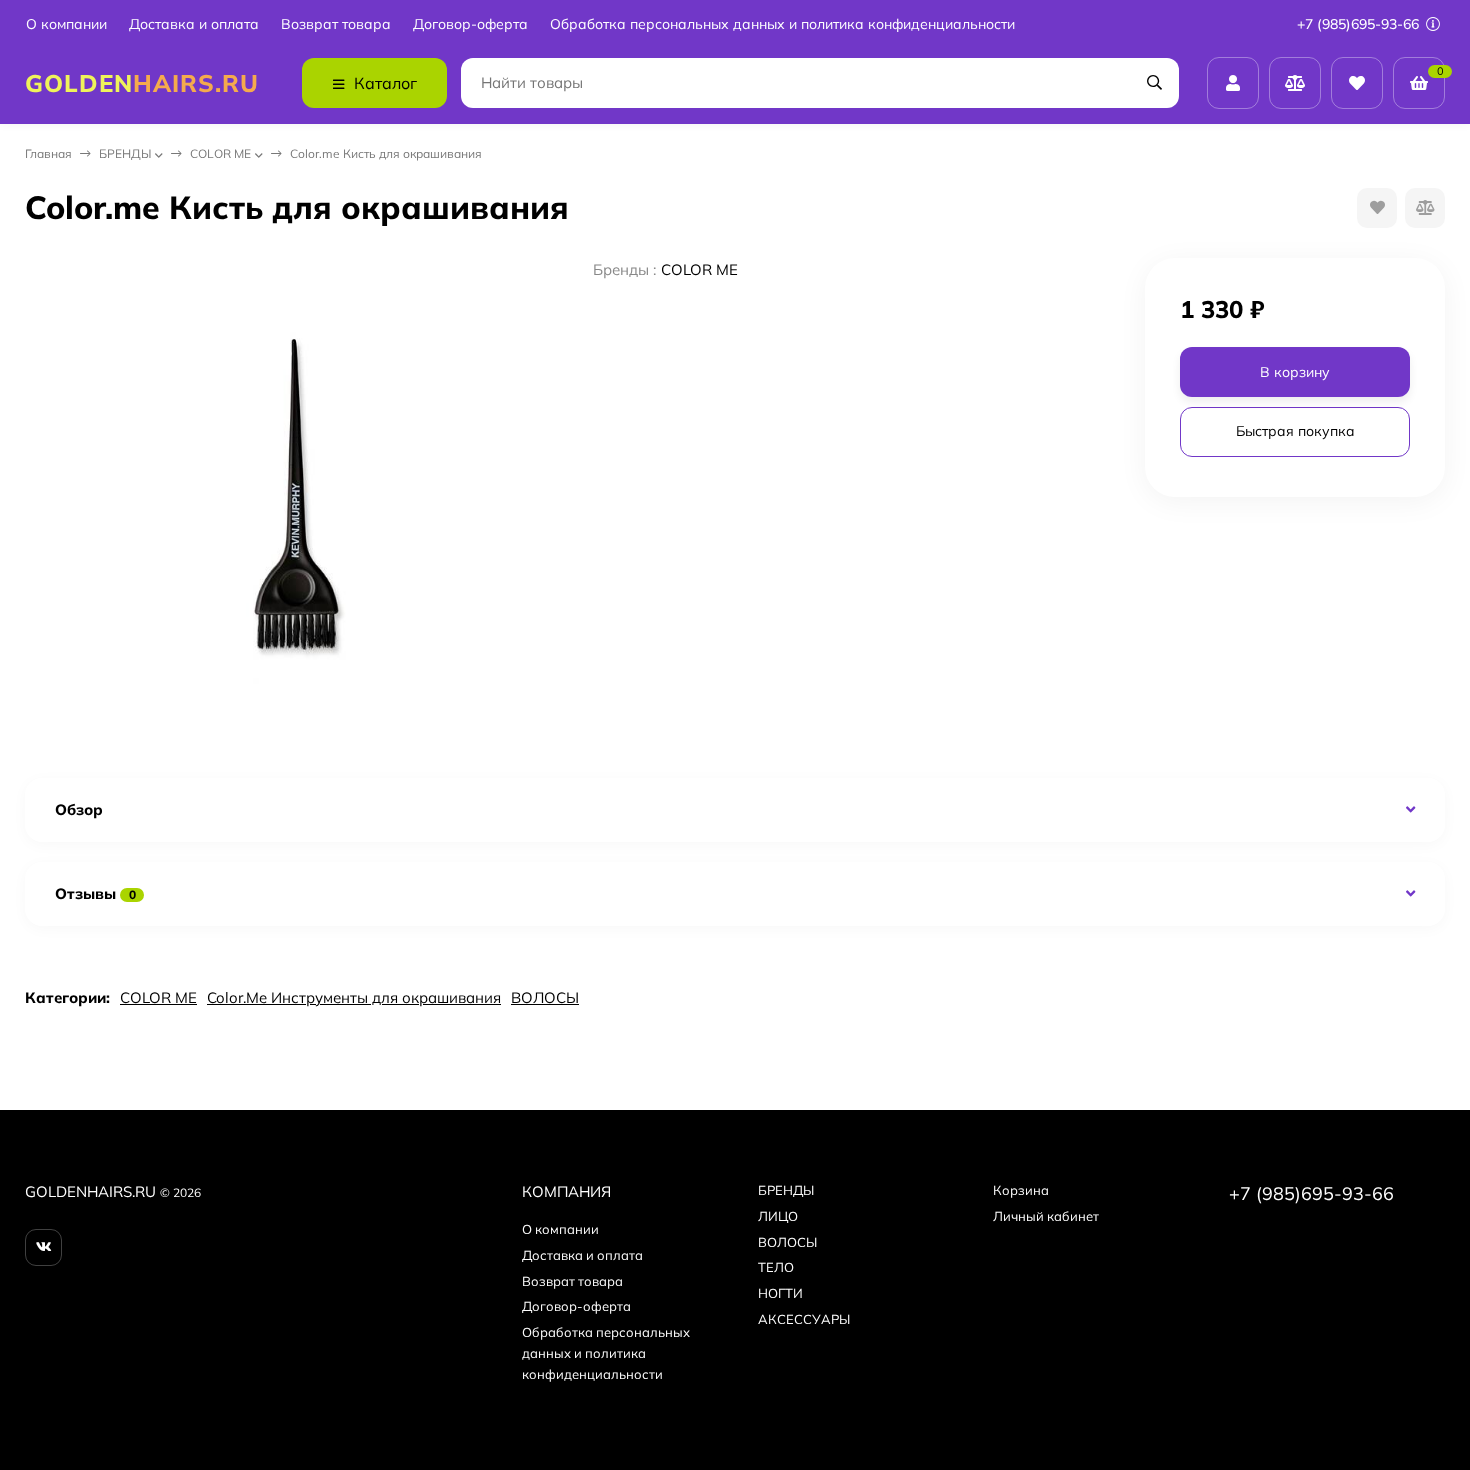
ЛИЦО (778, 1216)
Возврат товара (336, 24)
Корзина (1021, 1190)
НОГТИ (780, 1293)
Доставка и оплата (194, 24)
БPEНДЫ (125, 153)
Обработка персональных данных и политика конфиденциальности (782, 24)
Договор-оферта (470, 24)
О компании (66, 24)
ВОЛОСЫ (545, 997)
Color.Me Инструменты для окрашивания (354, 997)
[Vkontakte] (43, 1247)
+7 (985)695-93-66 (1360, 24)
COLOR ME (220, 153)
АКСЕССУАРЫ (804, 1319)
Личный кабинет (1046, 1216)
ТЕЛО (776, 1267)
